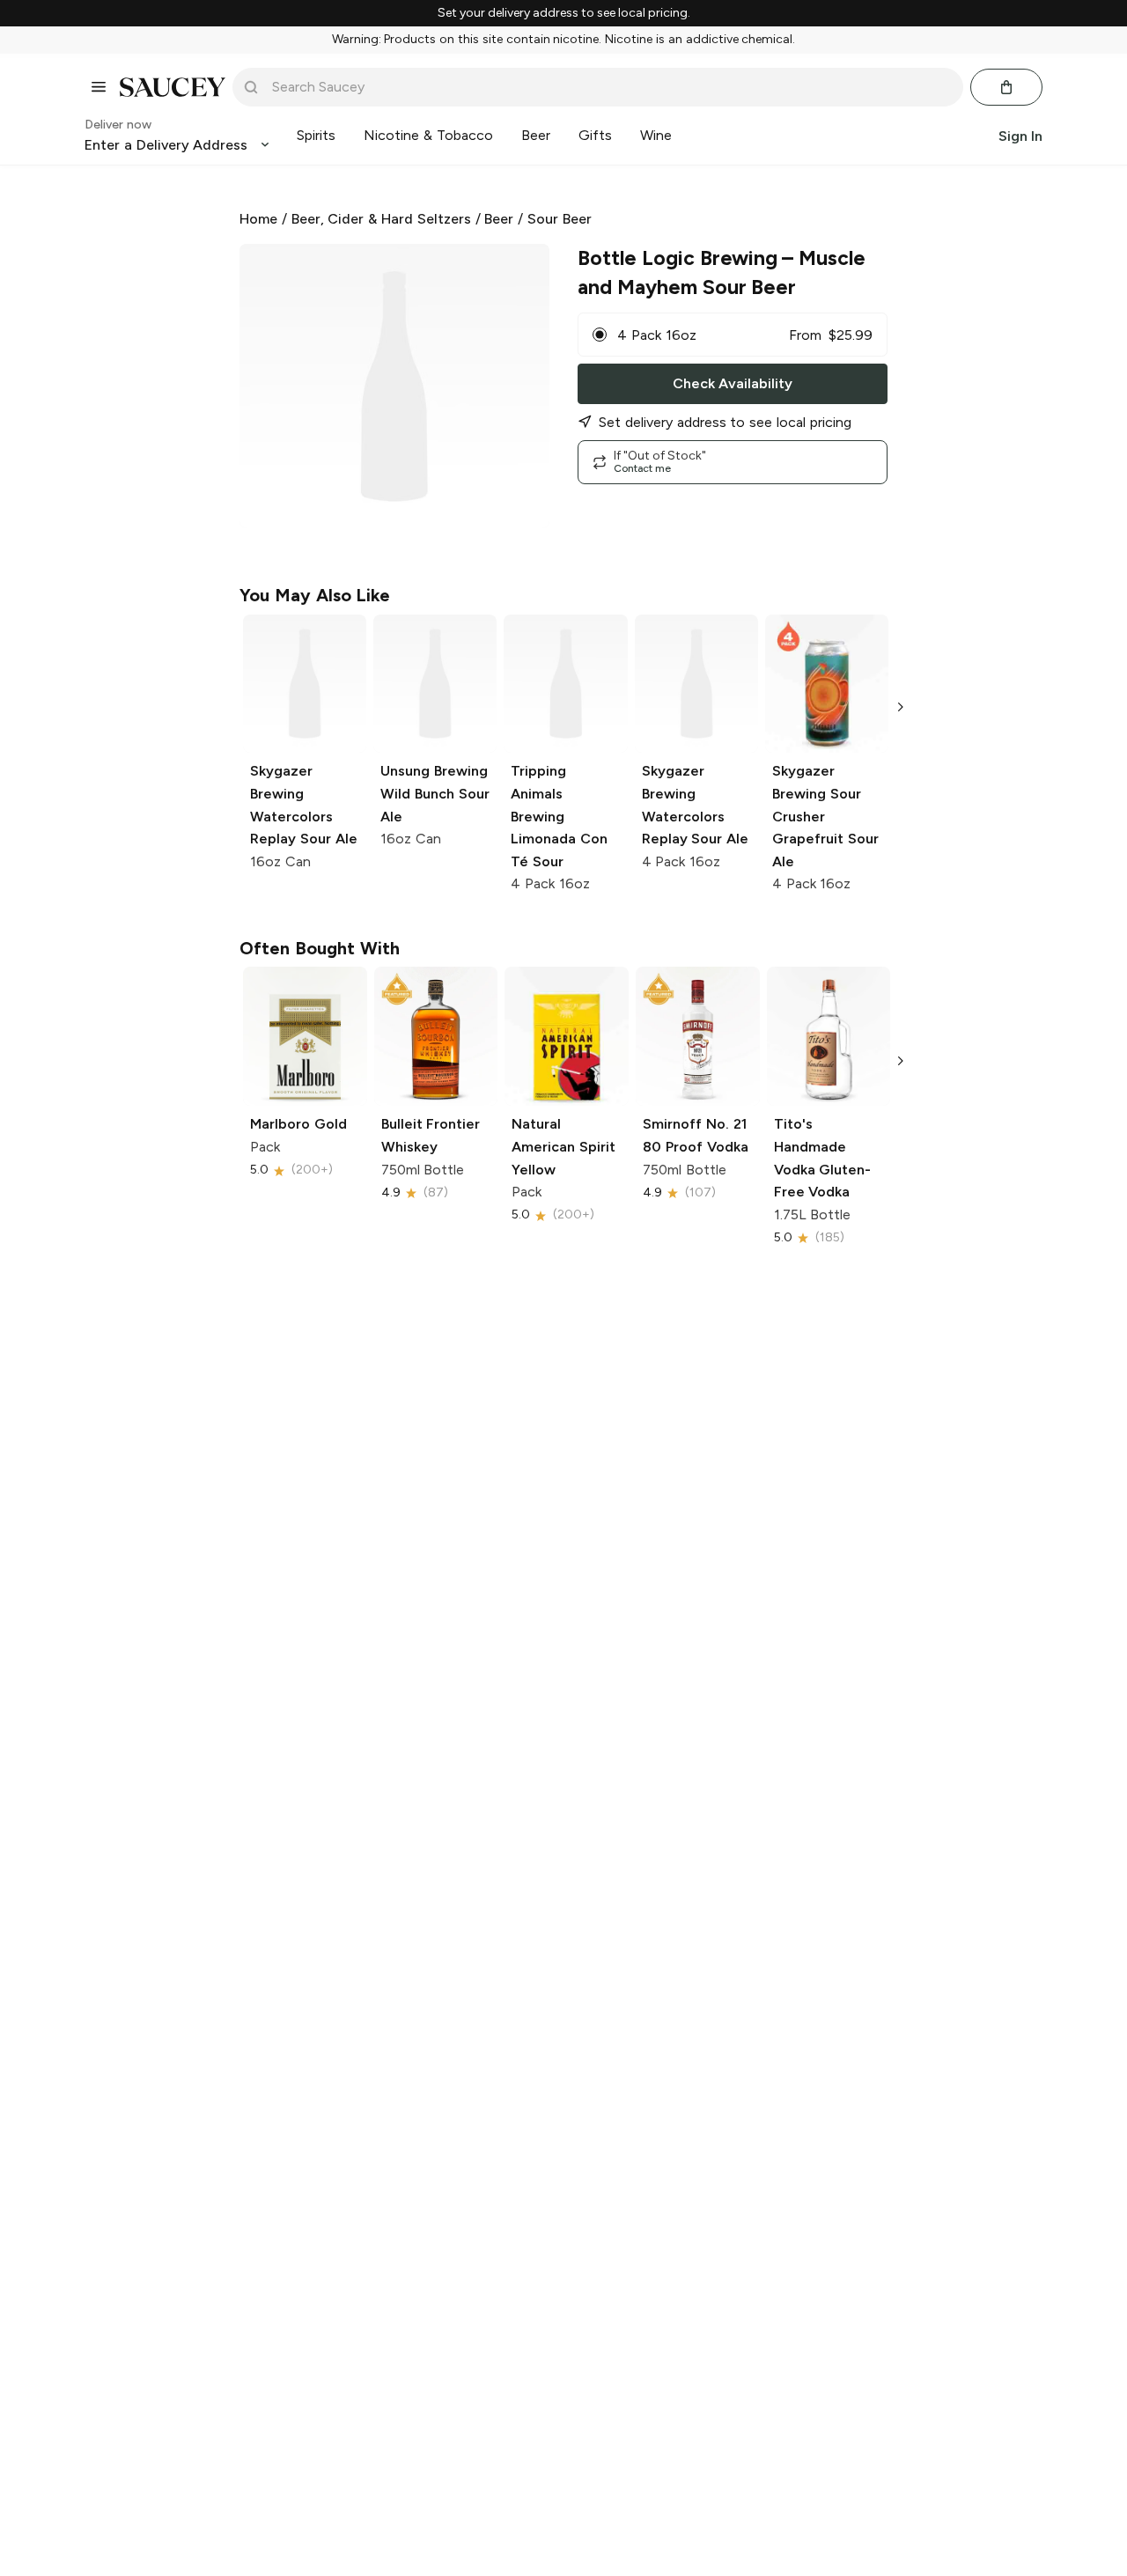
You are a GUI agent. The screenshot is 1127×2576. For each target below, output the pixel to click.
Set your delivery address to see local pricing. (564, 13)
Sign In (1020, 135)
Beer (499, 219)
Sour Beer (560, 219)
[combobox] (610, 87)
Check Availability (733, 383)
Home (258, 219)
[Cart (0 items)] (1006, 87)
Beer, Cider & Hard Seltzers (381, 219)
